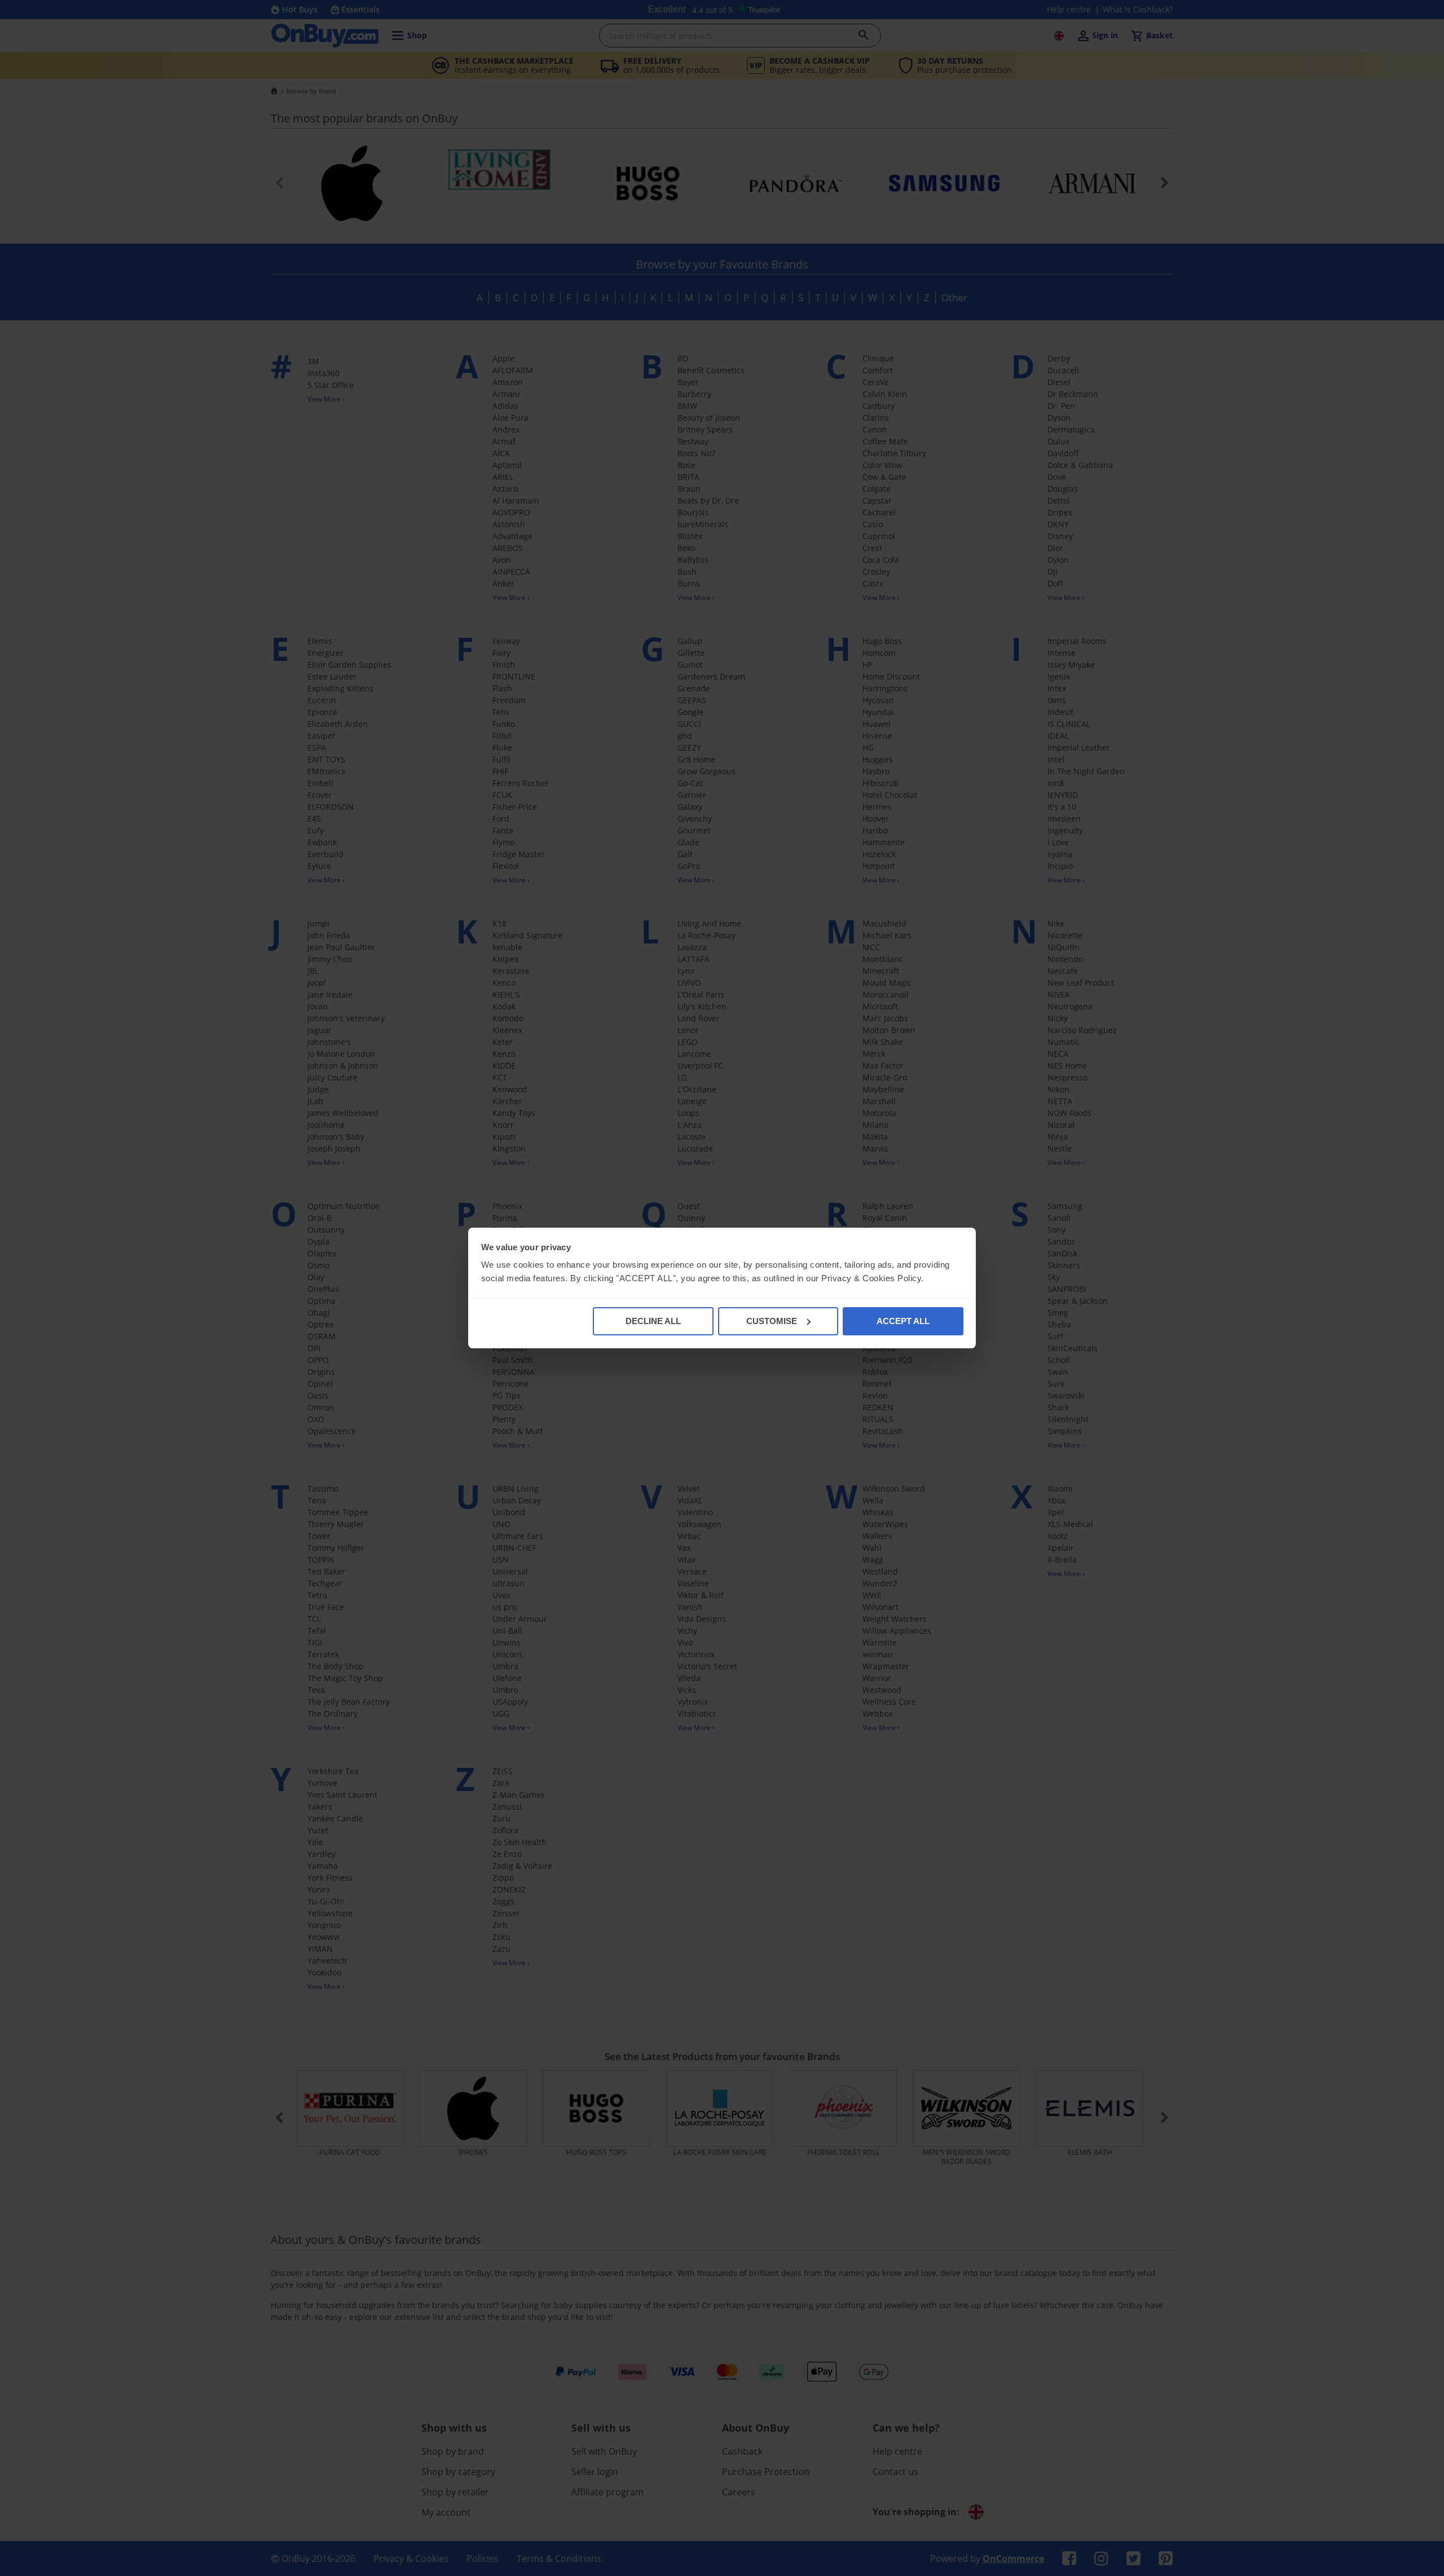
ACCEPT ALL (903, 1321)
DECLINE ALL (653, 1321)
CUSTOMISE (772, 1321)
